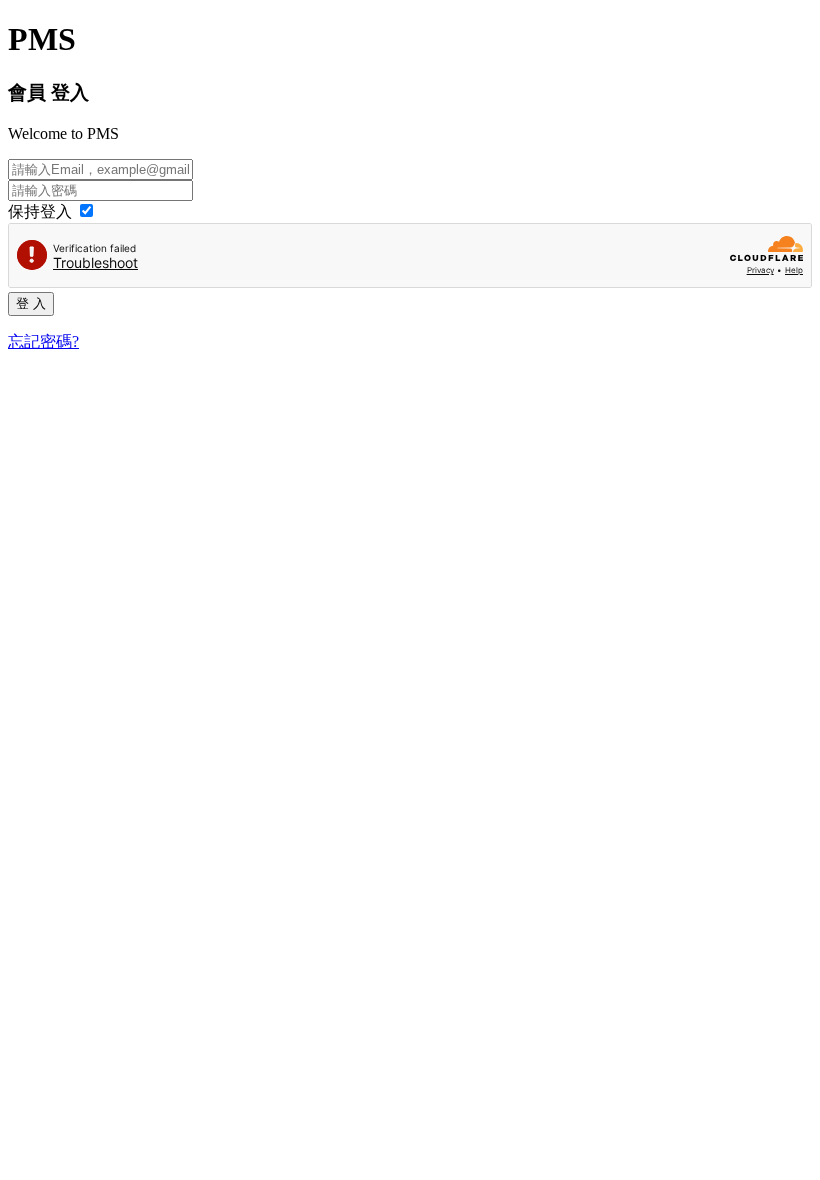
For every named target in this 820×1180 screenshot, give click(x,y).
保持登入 (42, 211)
